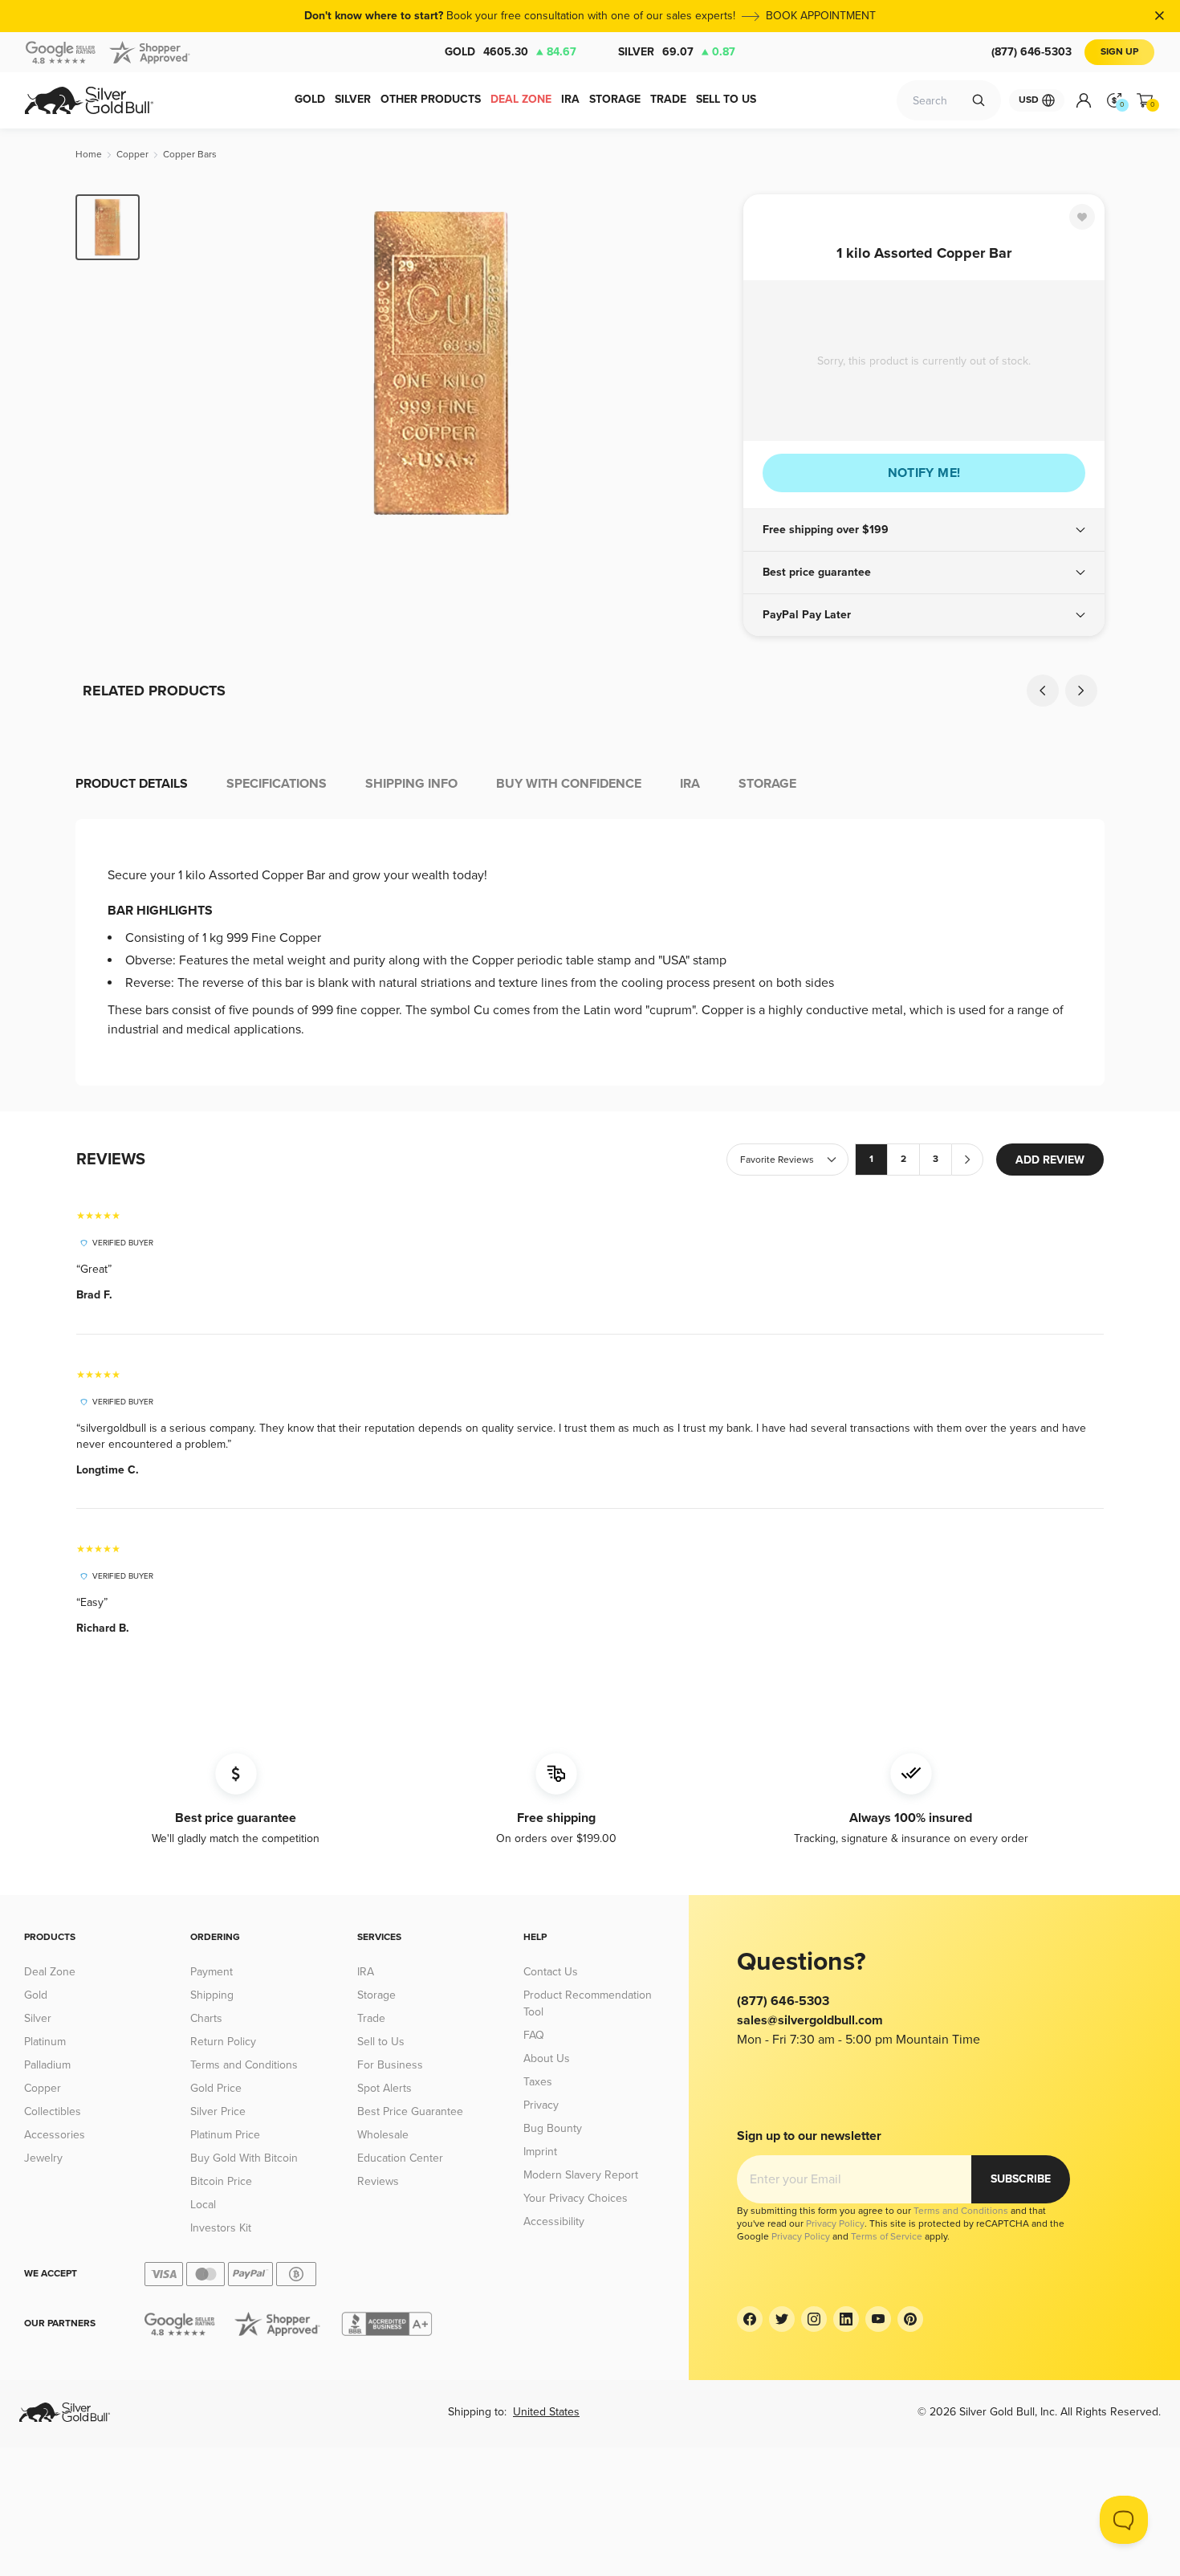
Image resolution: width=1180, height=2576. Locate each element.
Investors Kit (221, 2228)
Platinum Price (225, 2135)
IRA (366, 1972)
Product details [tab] (132, 784)
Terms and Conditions (244, 2065)
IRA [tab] (690, 784)
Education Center (400, 2158)
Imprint (540, 2152)
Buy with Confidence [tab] (569, 784)
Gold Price (216, 2088)
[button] (924, 530)
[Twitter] (782, 2319)
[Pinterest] (910, 2319)
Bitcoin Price (221, 2181)
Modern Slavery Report (581, 2175)
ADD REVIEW (1050, 1160)
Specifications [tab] (277, 784)
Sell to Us (381, 2042)
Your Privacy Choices (576, 2198)
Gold (511, 52)
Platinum (45, 2042)
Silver (677, 52)
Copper (43, 2088)
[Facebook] (750, 2319)
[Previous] (177, 363)
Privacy (541, 2105)
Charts (206, 2018)
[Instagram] (814, 2319)
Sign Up (1119, 52)
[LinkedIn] (846, 2319)
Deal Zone (50, 1972)
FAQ (534, 2035)
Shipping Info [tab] (411, 784)
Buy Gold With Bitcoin (244, 2158)
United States (546, 2412)
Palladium (47, 2065)
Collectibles (53, 2111)
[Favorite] (1082, 217)
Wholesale (383, 2135)
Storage (376, 1995)
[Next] (706, 363)
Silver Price (218, 2111)
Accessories (55, 2135)
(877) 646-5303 (1031, 52)
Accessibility (554, 2221)
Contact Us (551, 1972)
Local (203, 2205)
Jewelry (43, 2158)
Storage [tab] (767, 784)
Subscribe (1021, 2179)
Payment (212, 1972)
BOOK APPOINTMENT (821, 16)
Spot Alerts (385, 2088)
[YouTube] (878, 2319)
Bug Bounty (553, 2128)
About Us (547, 2058)
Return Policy (223, 2042)
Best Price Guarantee (410, 2111)
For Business (390, 2065)
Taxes (538, 2082)
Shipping (212, 1995)
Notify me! (924, 473)
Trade (371, 2018)
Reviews (378, 2181)
